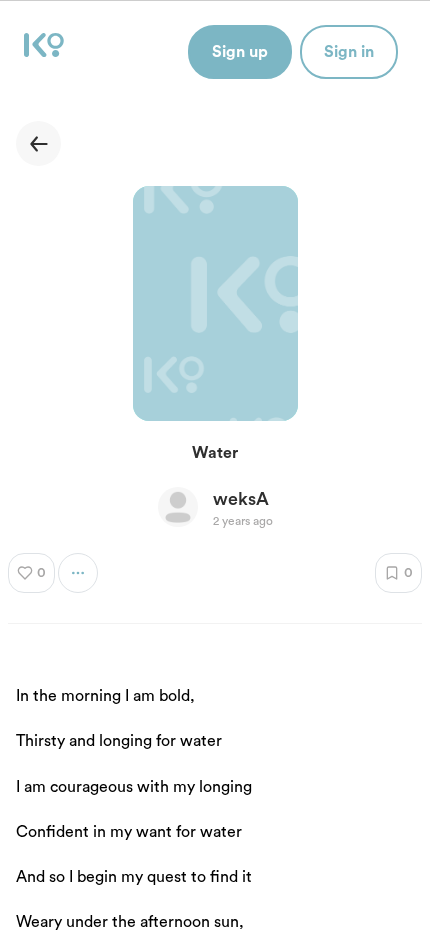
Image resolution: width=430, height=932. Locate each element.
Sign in (349, 52)
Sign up (240, 52)
